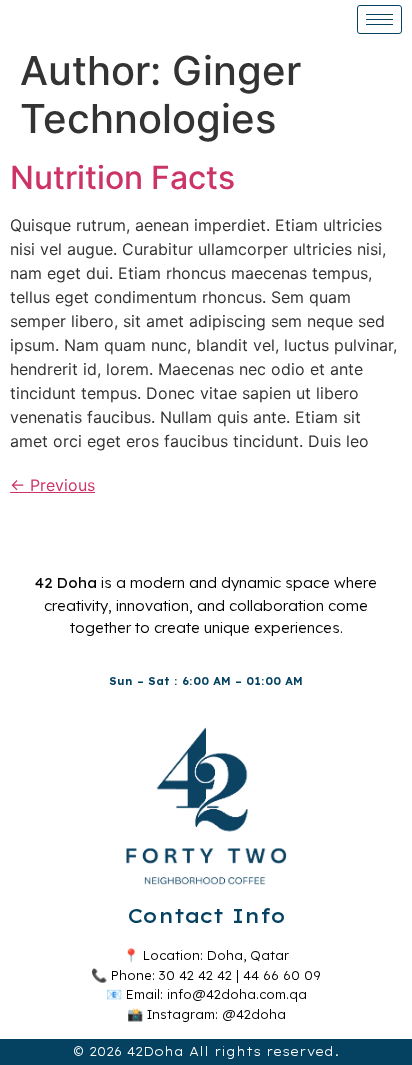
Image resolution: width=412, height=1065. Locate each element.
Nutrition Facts (122, 177)
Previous (52, 485)
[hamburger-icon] (379, 19)
